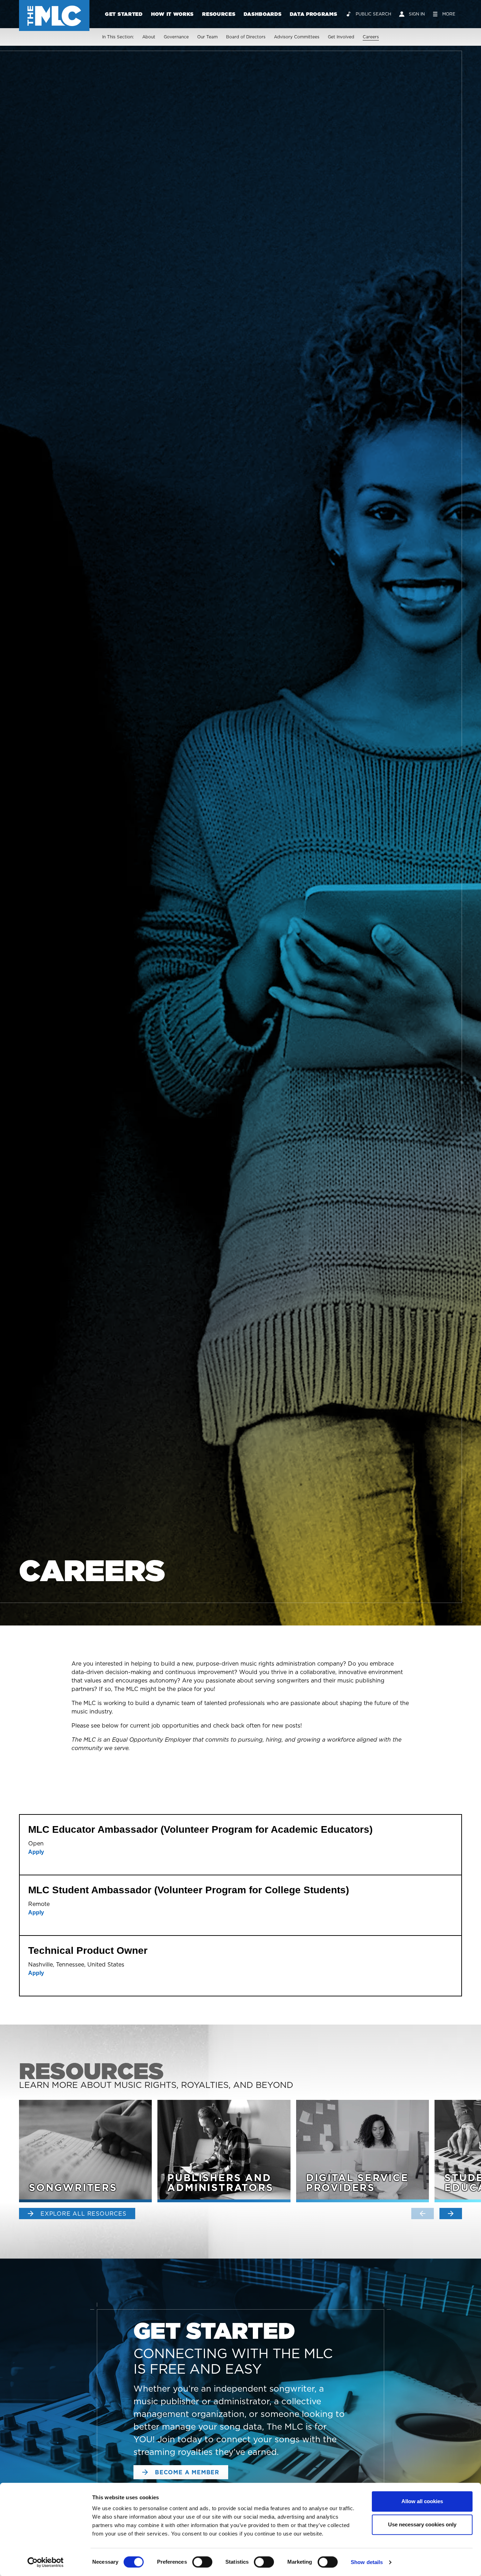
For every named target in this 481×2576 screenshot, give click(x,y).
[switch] (202, 2562)
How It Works (172, 14)
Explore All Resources (83, 2214)
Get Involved (341, 37)
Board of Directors (246, 37)
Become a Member (187, 2472)
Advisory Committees (297, 37)
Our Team (207, 37)
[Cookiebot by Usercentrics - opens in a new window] (46, 2562)
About (149, 37)
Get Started (124, 14)
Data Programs (313, 14)
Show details (367, 2562)
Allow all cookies (422, 2501)
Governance (176, 37)
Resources (219, 14)
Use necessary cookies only (422, 2524)
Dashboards (263, 14)
